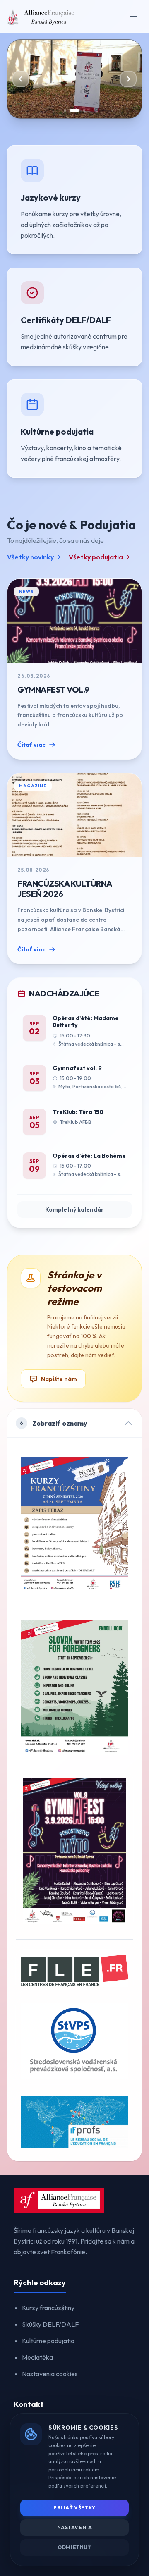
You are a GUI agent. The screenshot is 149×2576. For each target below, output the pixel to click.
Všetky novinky (30, 557)
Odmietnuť (74, 2547)
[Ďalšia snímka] (128, 79)
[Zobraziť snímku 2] (74, 110)
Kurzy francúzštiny (48, 2308)
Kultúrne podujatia (48, 2341)
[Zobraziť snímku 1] (65, 110)
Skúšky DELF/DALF (50, 2324)
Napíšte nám (59, 1379)
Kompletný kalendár (74, 1209)
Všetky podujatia (96, 557)
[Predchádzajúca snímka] (21, 79)
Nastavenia (75, 2527)
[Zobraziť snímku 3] (84, 110)
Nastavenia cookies (50, 2374)
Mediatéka (37, 2357)
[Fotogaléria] (74, 79)
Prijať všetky (74, 2508)
